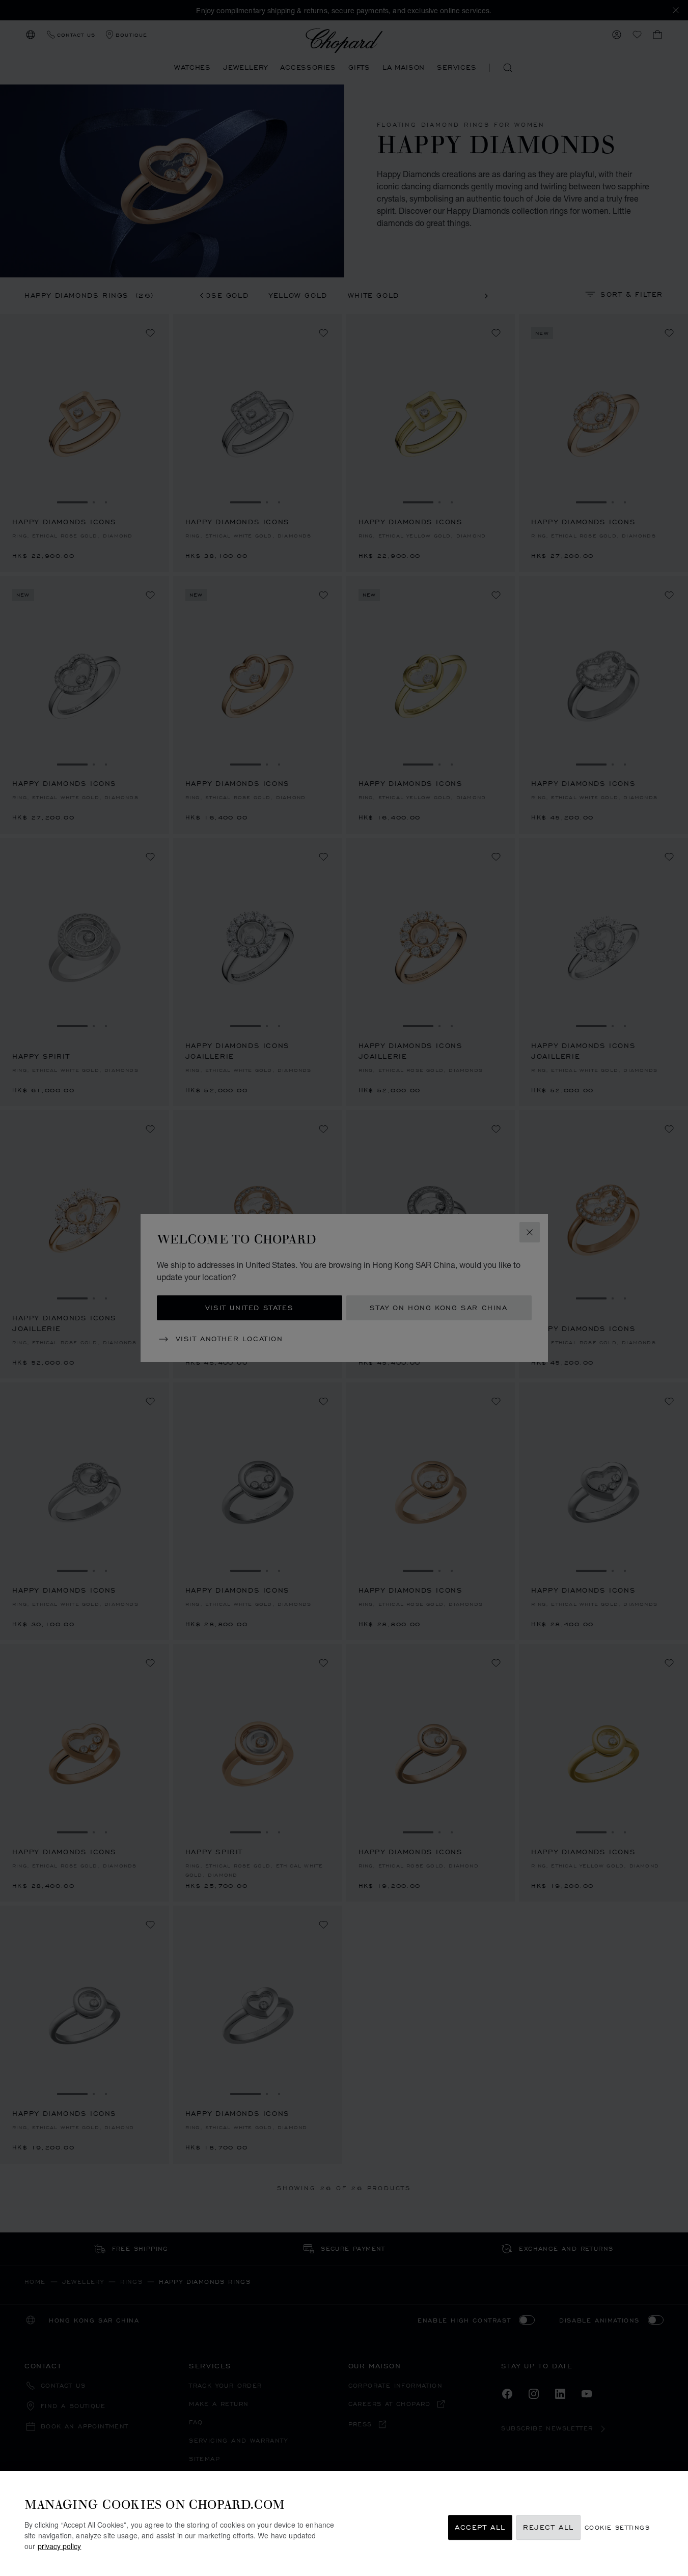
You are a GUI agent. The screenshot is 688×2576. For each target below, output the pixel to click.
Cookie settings (617, 2527)
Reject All (548, 2527)
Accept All (480, 2527)
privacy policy (59, 2546)
